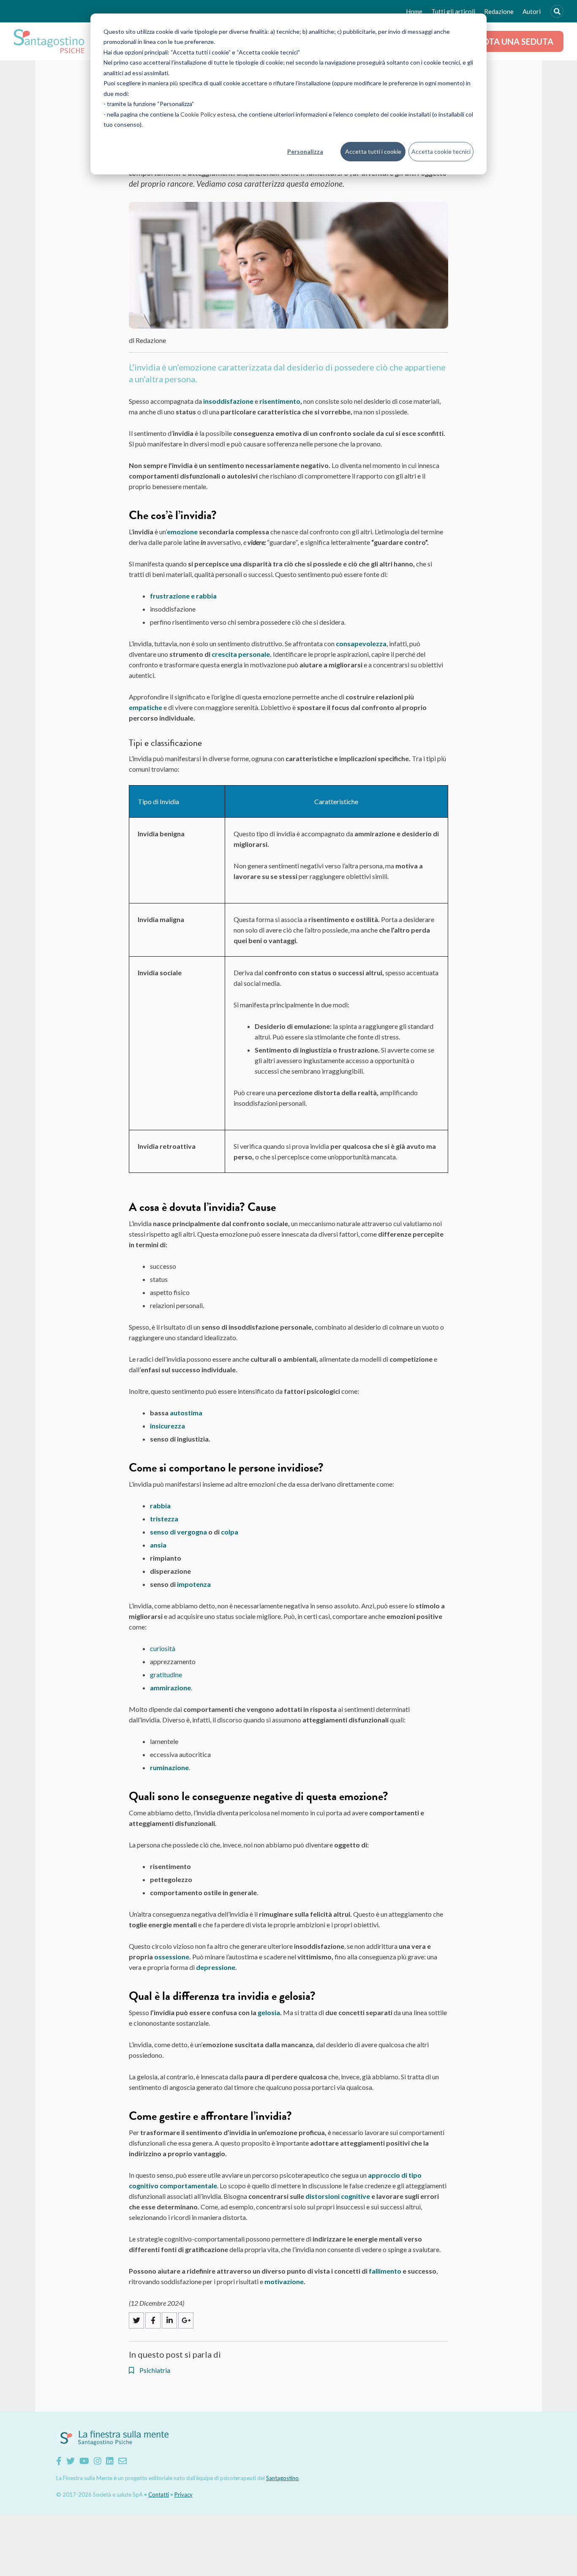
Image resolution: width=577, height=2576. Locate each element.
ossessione (172, 1957)
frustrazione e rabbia (183, 596)
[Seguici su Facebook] (59, 2461)
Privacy (184, 2494)
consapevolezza (361, 643)
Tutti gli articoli (453, 11)
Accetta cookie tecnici (441, 151)
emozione (182, 532)
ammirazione (170, 1688)
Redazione (499, 11)
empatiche (146, 707)
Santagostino (282, 2478)
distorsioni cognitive (338, 2196)
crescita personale (241, 654)
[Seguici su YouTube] (84, 2461)
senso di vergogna (178, 1532)
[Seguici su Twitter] (71, 2461)
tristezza (164, 1519)
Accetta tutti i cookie (373, 151)
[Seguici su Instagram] (98, 2461)
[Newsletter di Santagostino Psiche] (122, 2461)
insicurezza (167, 1426)
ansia (158, 1545)
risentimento (280, 401)
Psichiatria (154, 2370)
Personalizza (305, 151)
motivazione (284, 2281)
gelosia (269, 2012)
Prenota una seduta (507, 41)
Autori (532, 11)
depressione (216, 1967)
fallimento (385, 2271)
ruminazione (169, 1767)
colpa (230, 1532)
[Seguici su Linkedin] (110, 2461)
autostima (186, 1413)
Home (414, 11)
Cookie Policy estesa (208, 114)
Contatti (159, 2494)
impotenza (194, 1584)
